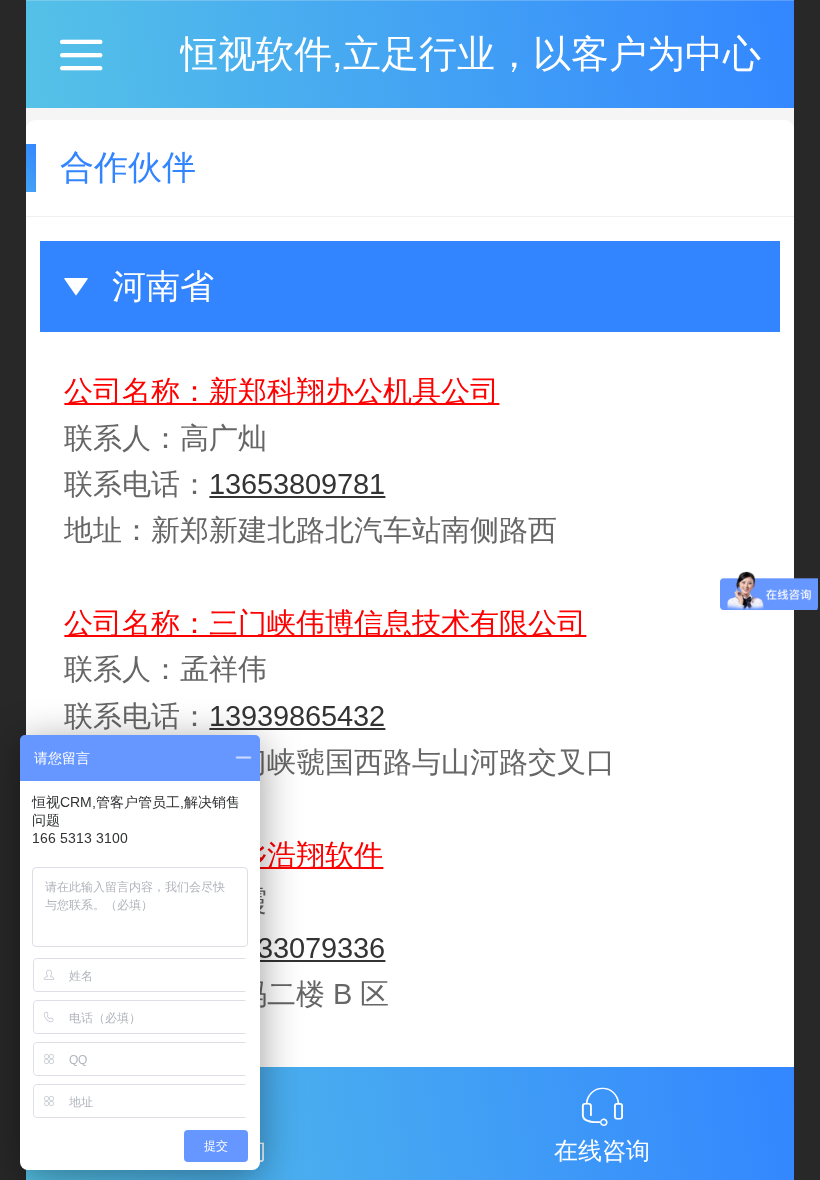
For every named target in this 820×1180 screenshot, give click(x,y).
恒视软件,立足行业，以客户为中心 (470, 53)
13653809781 (297, 484)
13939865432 (297, 716)
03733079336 (297, 948)
